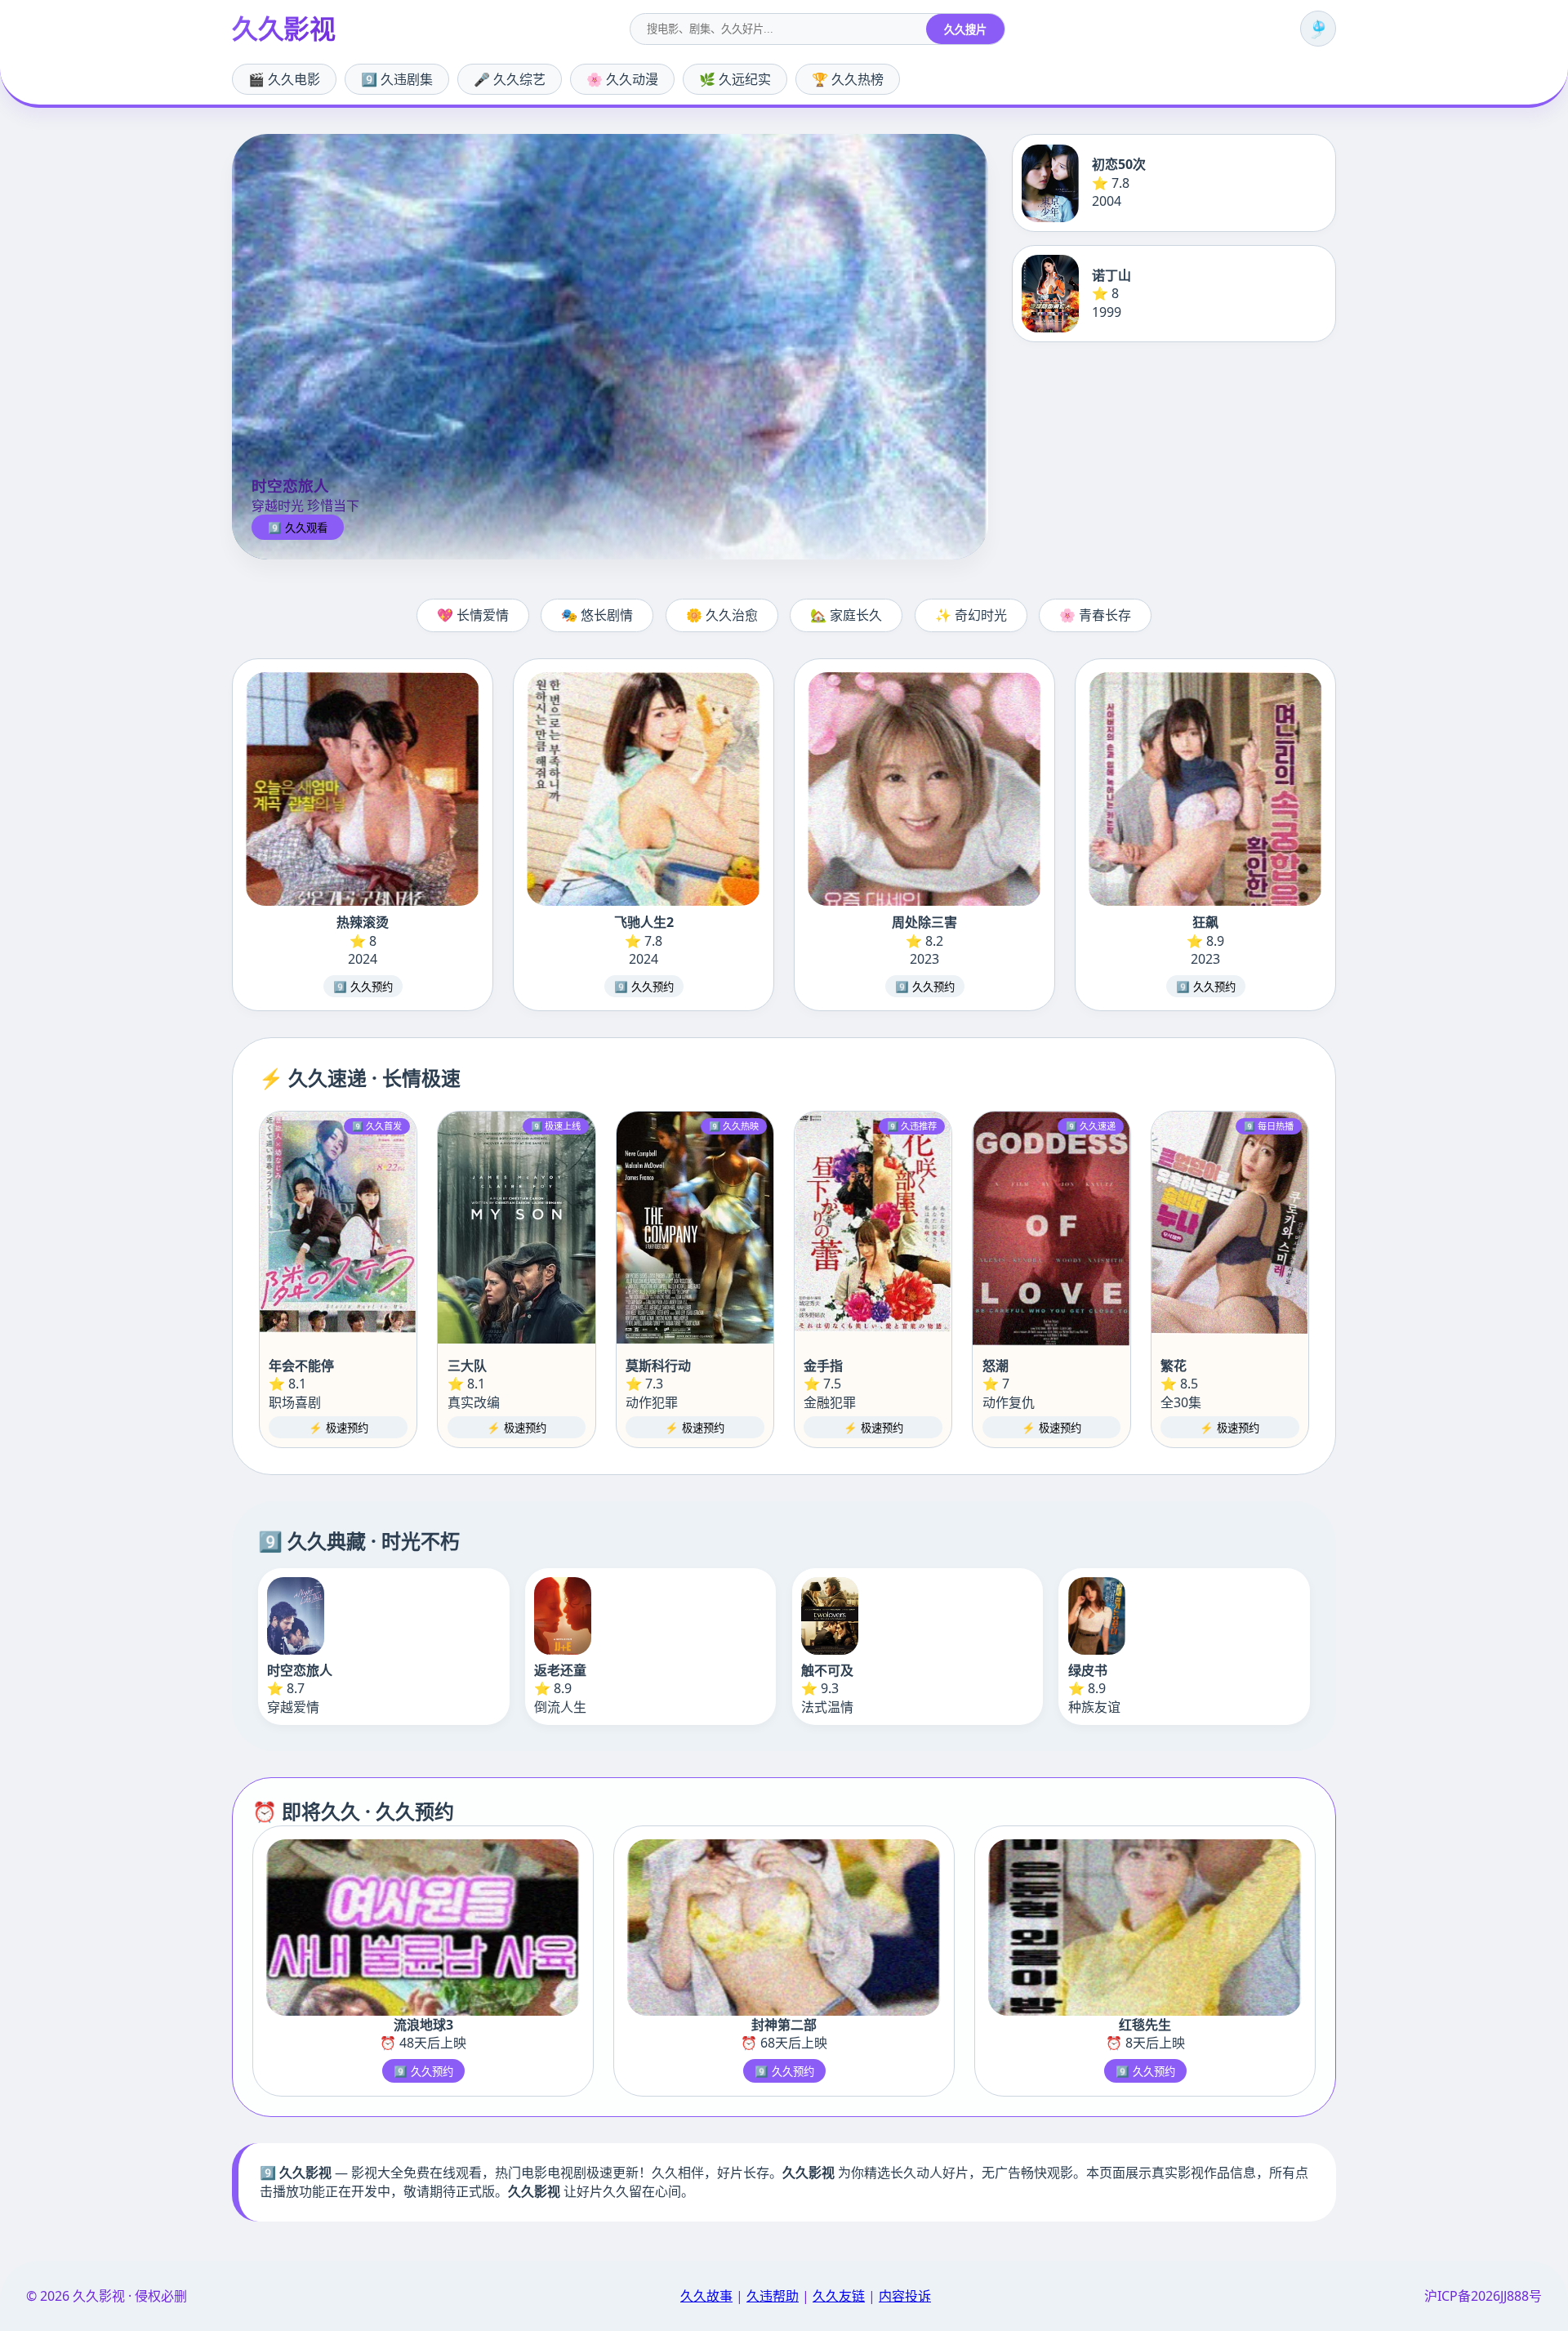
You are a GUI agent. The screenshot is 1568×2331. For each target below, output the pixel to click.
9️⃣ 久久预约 (363, 987)
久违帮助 (773, 2296)
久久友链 (839, 2296)
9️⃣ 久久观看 (298, 528)
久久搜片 (965, 30)
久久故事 (706, 2296)
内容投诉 (905, 2296)
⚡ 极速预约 (339, 1428)
